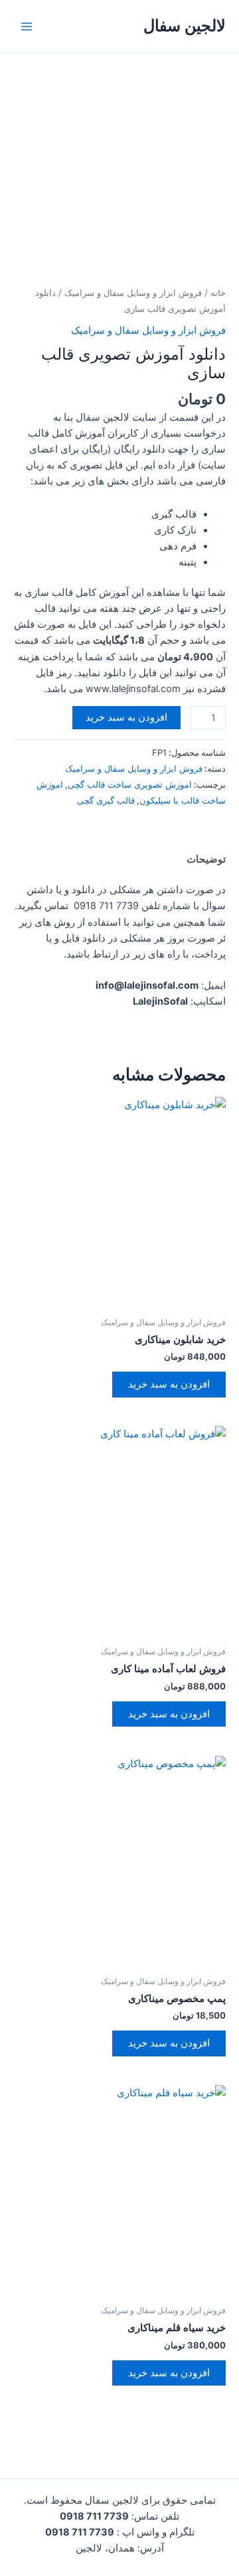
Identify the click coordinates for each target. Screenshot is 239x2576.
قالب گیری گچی (106, 800)
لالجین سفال (185, 26)
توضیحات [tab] (206, 859)
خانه (218, 293)
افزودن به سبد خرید (126, 717)
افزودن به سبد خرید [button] (169, 1384)
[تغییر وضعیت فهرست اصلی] (27, 26)
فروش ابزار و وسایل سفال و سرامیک (133, 293)
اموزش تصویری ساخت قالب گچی (130, 784)
